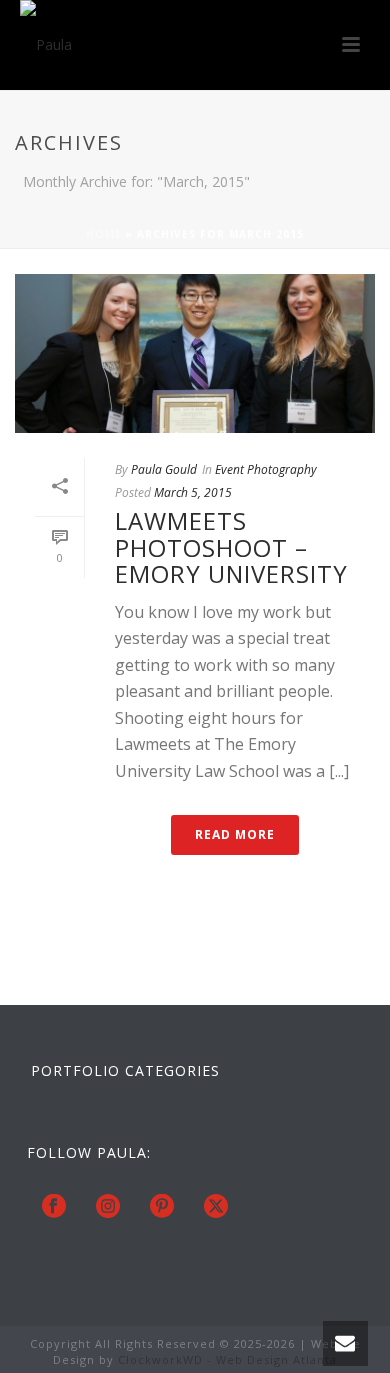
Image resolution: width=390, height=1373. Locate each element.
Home (104, 234)
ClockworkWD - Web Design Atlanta (227, 1359)
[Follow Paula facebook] (54, 1207)
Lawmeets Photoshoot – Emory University (231, 547)
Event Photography (266, 469)
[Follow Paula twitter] (216, 1207)
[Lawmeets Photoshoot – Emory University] (195, 353)
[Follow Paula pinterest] (162, 1207)
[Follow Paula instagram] (108, 1207)
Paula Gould (164, 469)
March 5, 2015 (193, 492)
